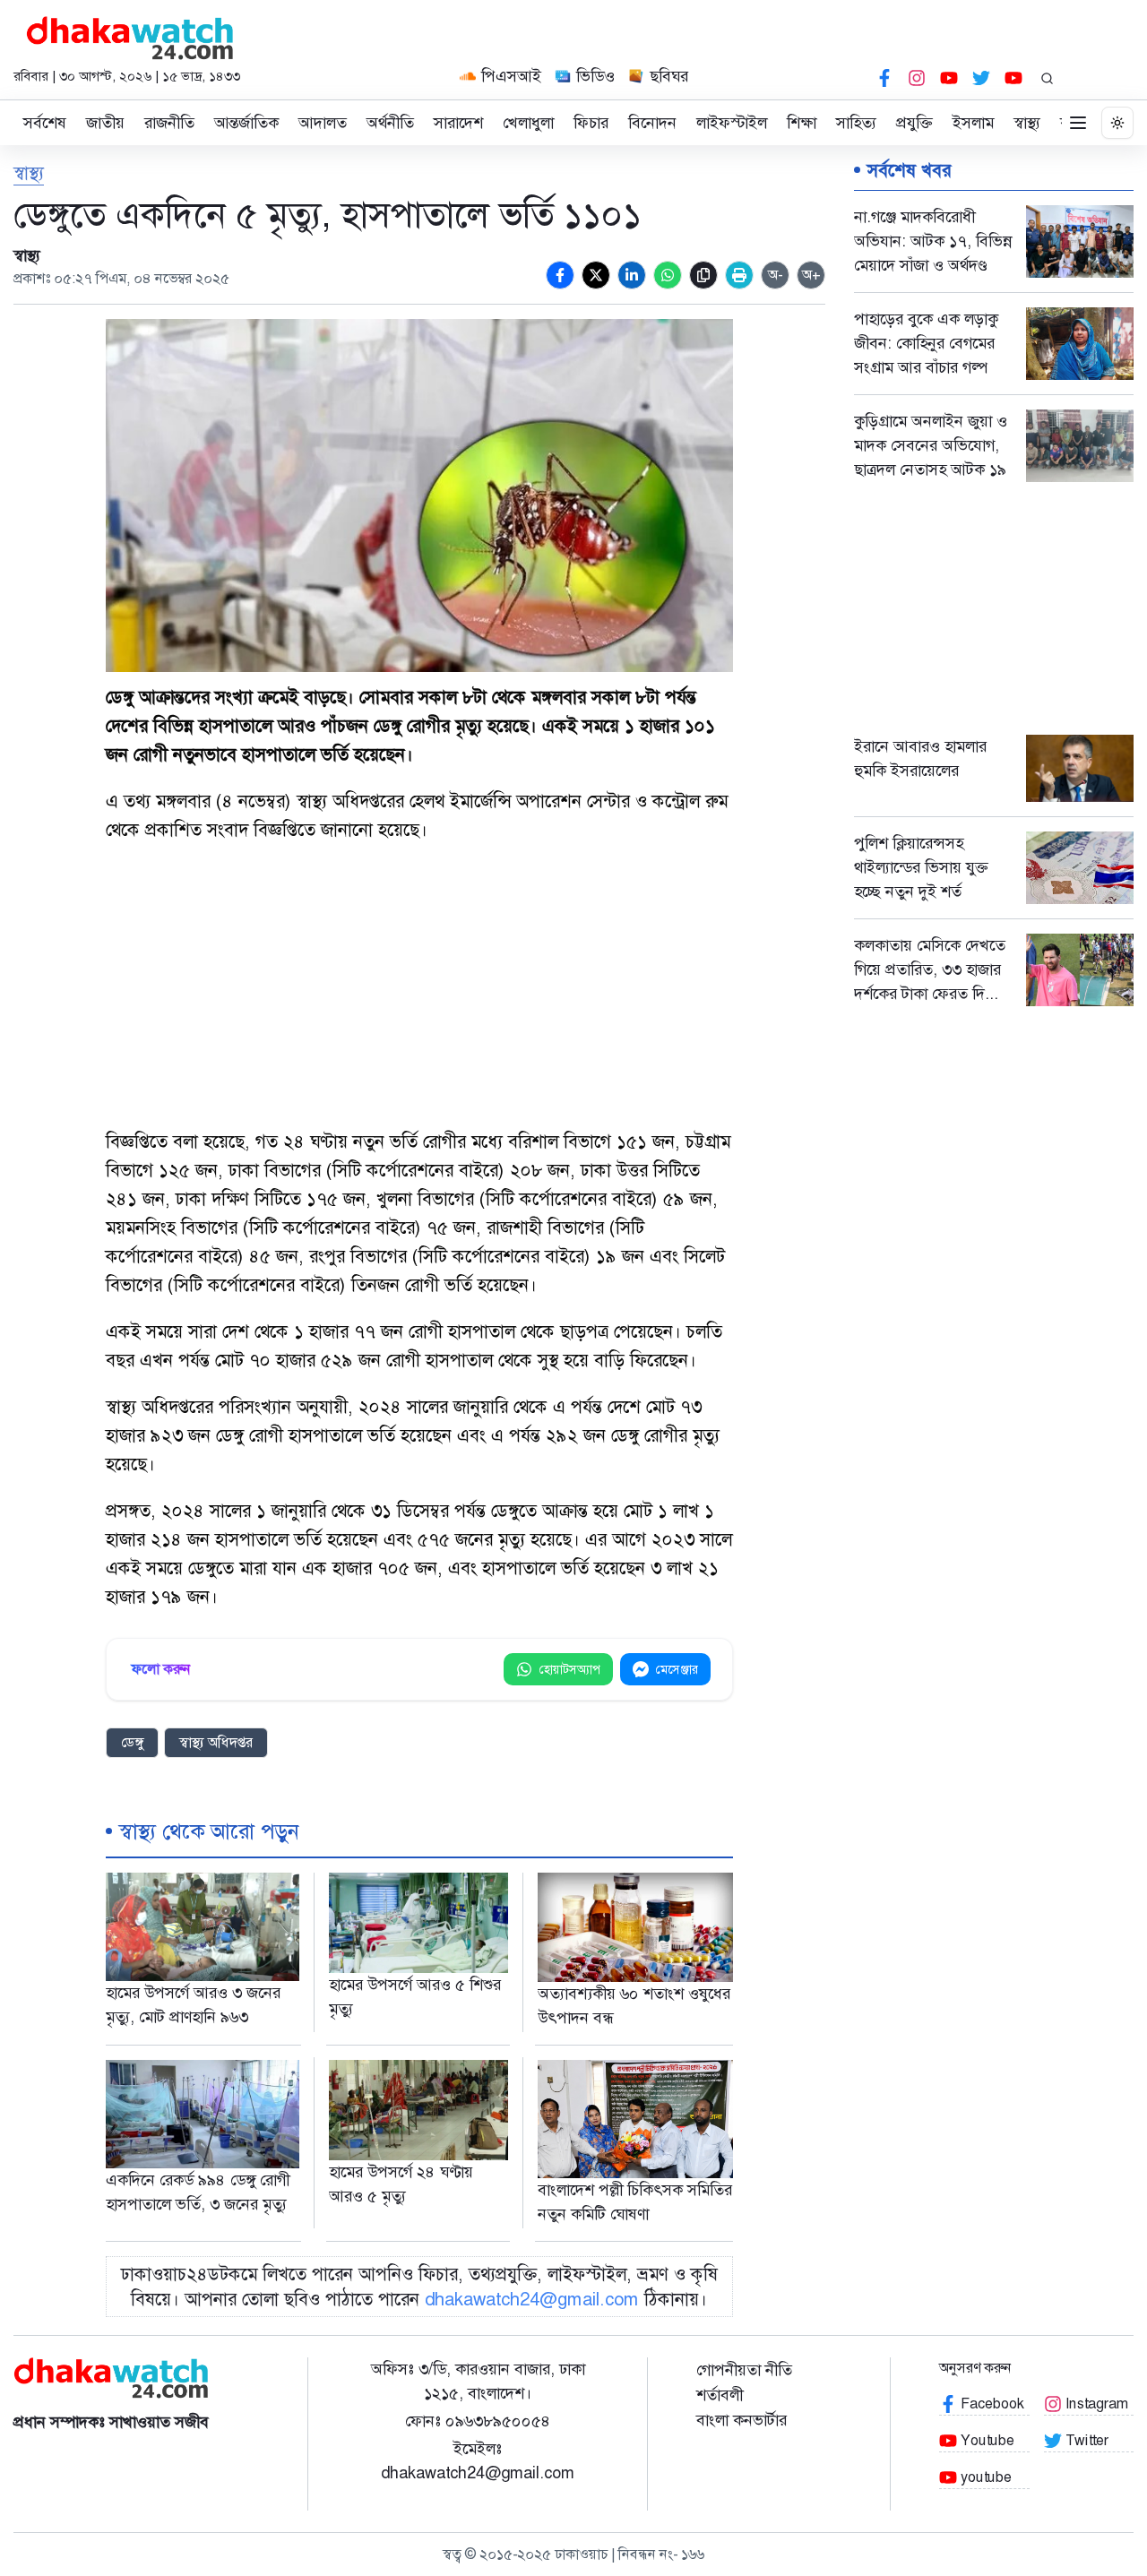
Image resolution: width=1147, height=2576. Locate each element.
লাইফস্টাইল (732, 123)
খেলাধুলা (528, 123)
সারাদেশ (458, 123)
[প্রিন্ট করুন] (739, 275)
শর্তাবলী (720, 2395)
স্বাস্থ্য (1027, 123)
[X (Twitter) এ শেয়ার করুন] (596, 275)
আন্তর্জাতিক (246, 123)
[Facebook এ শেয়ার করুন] (560, 275)
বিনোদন (652, 123)
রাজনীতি (169, 123)
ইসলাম (973, 123)
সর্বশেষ (45, 123)
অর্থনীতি (390, 123)
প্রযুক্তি (914, 123)
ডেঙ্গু (132, 1742)
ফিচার (591, 123)
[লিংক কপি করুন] (703, 275)
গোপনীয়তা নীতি (744, 2370)
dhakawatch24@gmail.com (532, 2299)
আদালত (323, 123)
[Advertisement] (419, 987)
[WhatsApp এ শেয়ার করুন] (668, 275)
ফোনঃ (478, 2421)
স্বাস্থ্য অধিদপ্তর (216, 1742)
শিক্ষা (802, 123)
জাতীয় (105, 123)
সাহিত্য (856, 123)
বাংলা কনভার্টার (742, 2420)
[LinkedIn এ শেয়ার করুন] (632, 275)
